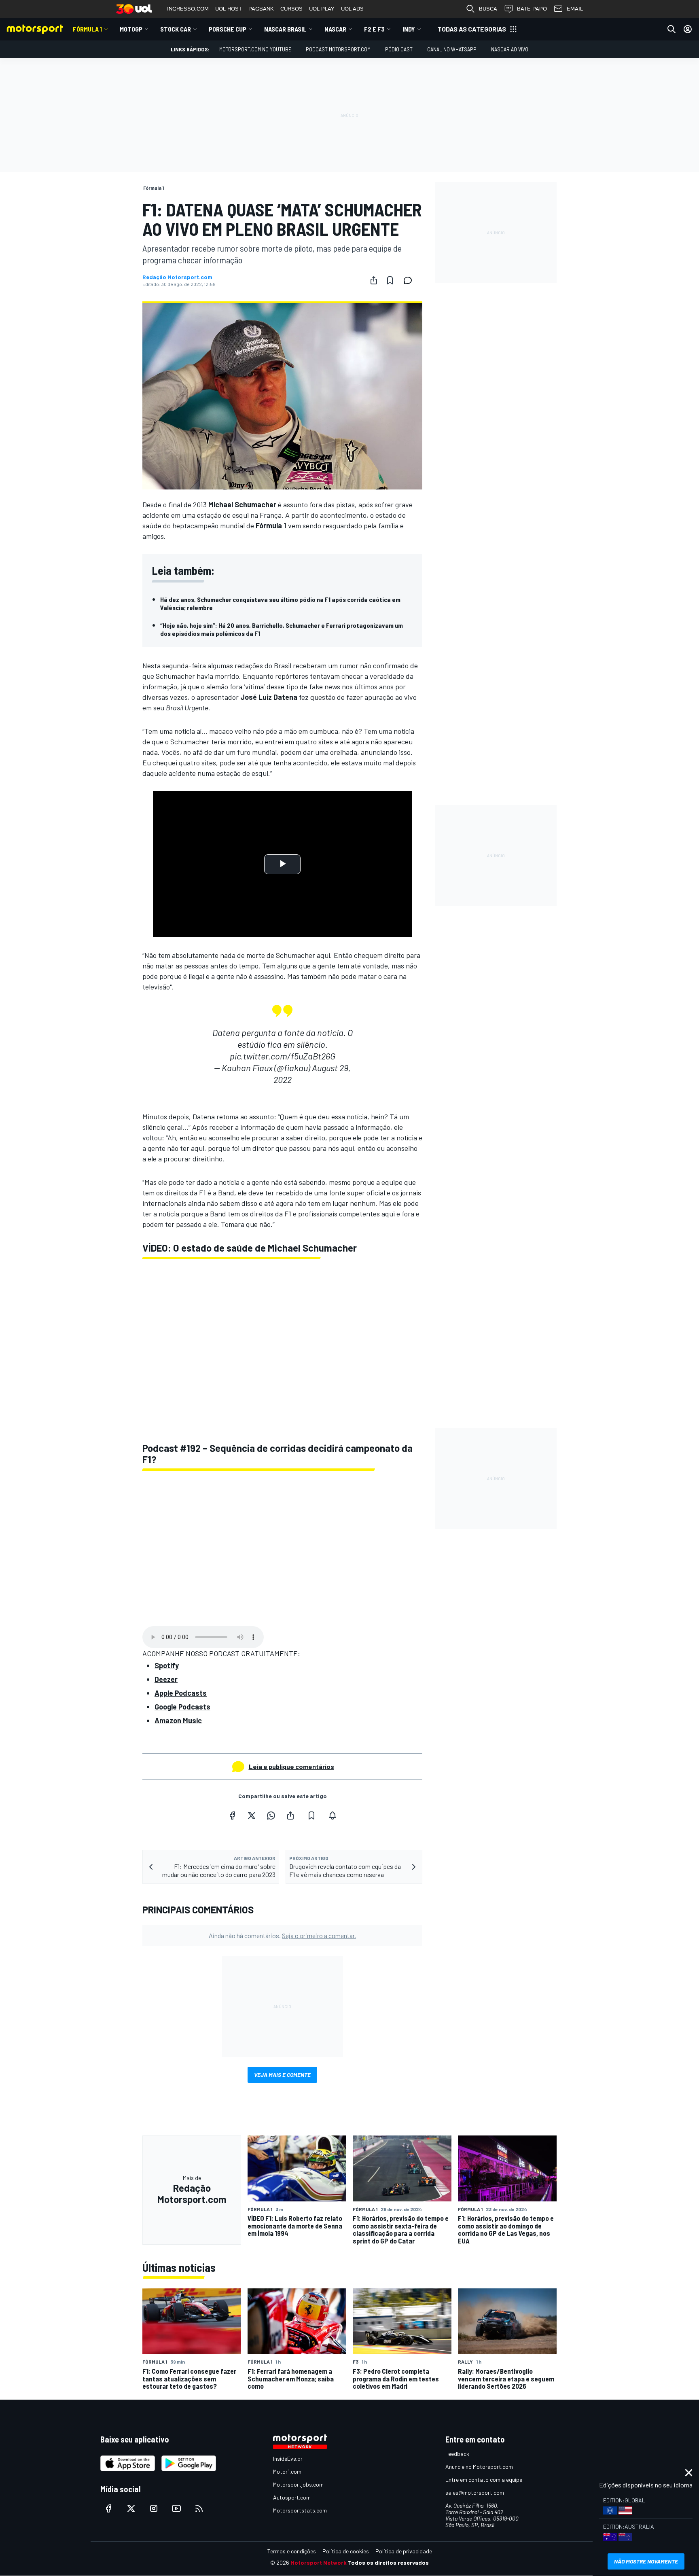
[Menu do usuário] (688, 29)
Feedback (457, 2454)
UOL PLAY (322, 9)
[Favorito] (390, 280)
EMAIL (575, 9)
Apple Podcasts (181, 1693)
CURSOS (291, 9)
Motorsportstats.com (300, 2510)
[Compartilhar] (374, 280)
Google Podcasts (182, 1707)
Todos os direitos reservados (388, 2562)
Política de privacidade (404, 2551)
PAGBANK (261, 9)
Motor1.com (287, 2471)
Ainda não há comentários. (282, 1935)
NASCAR (335, 29)
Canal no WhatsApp (452, 49)
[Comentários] (410, 280)
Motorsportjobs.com (298, 2484)
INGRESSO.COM (188, 9)
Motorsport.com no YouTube (255, 49)
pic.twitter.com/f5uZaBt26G (283, 1056)
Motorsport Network (319, 2562)
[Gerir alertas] (333, 1815)
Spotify (167, 1665)
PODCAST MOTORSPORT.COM (338, 49)
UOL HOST (229, 9)
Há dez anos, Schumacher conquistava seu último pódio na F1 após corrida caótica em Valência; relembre (280, 603)
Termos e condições (292, 2551)
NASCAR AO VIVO (510, 49)
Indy (409, 29)
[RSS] (199, 2508)
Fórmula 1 (87, 29)
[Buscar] (671, 29)
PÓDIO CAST (399, 49)
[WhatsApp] (271, 1815)
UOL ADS (352, 9)
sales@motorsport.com (475, 2492)
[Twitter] (252, 1815)
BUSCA (488, 9)
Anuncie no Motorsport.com (479, 2467)
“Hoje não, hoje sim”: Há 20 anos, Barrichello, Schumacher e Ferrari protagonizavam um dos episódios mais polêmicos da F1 (282, 629)
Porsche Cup (228, 29)
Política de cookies (346, 2551)
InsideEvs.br (288, 2458)
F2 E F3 (374, 29)
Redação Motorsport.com (177, 277)
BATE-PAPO (532, 9)
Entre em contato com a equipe (484, 2480)
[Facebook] (232, 1815)
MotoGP (131, 29)
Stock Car (176, 29)
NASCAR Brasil (285, 29)
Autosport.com (292, 2497)
